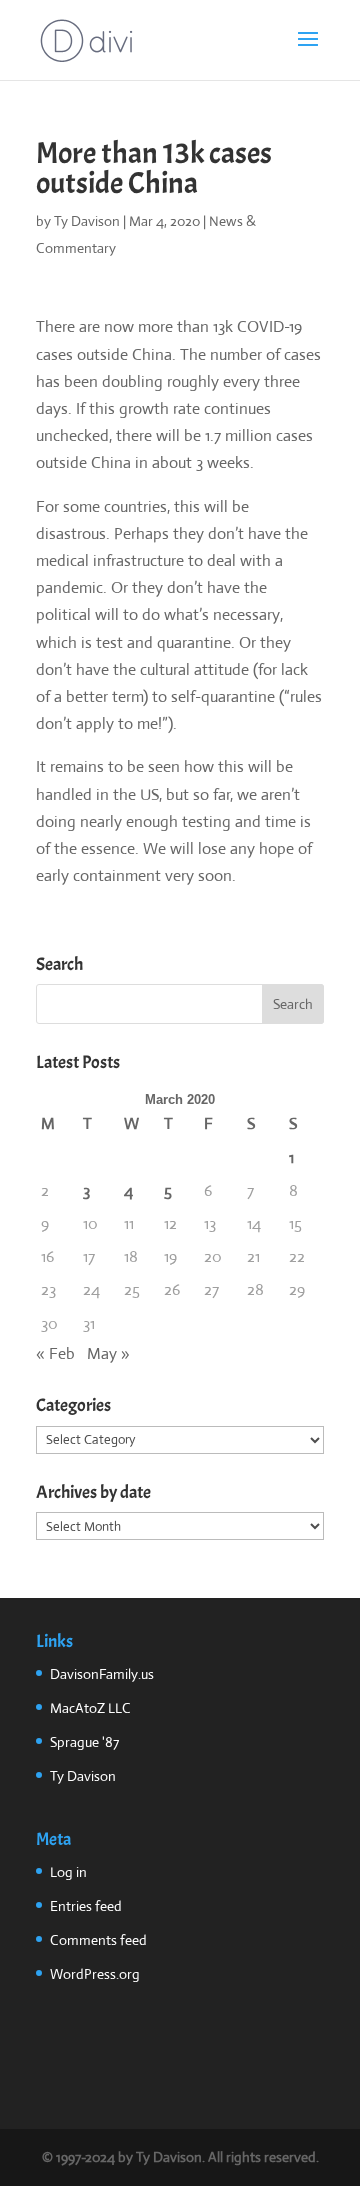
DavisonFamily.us (102, 1674)
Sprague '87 (84, 1742)
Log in (68, 1872)
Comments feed (98, 1940)
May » (108, 1353)
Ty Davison (87, 221)
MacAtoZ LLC (90, 1708)
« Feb (55, 1353)
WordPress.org (95, 1974)
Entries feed (86, 1906)
